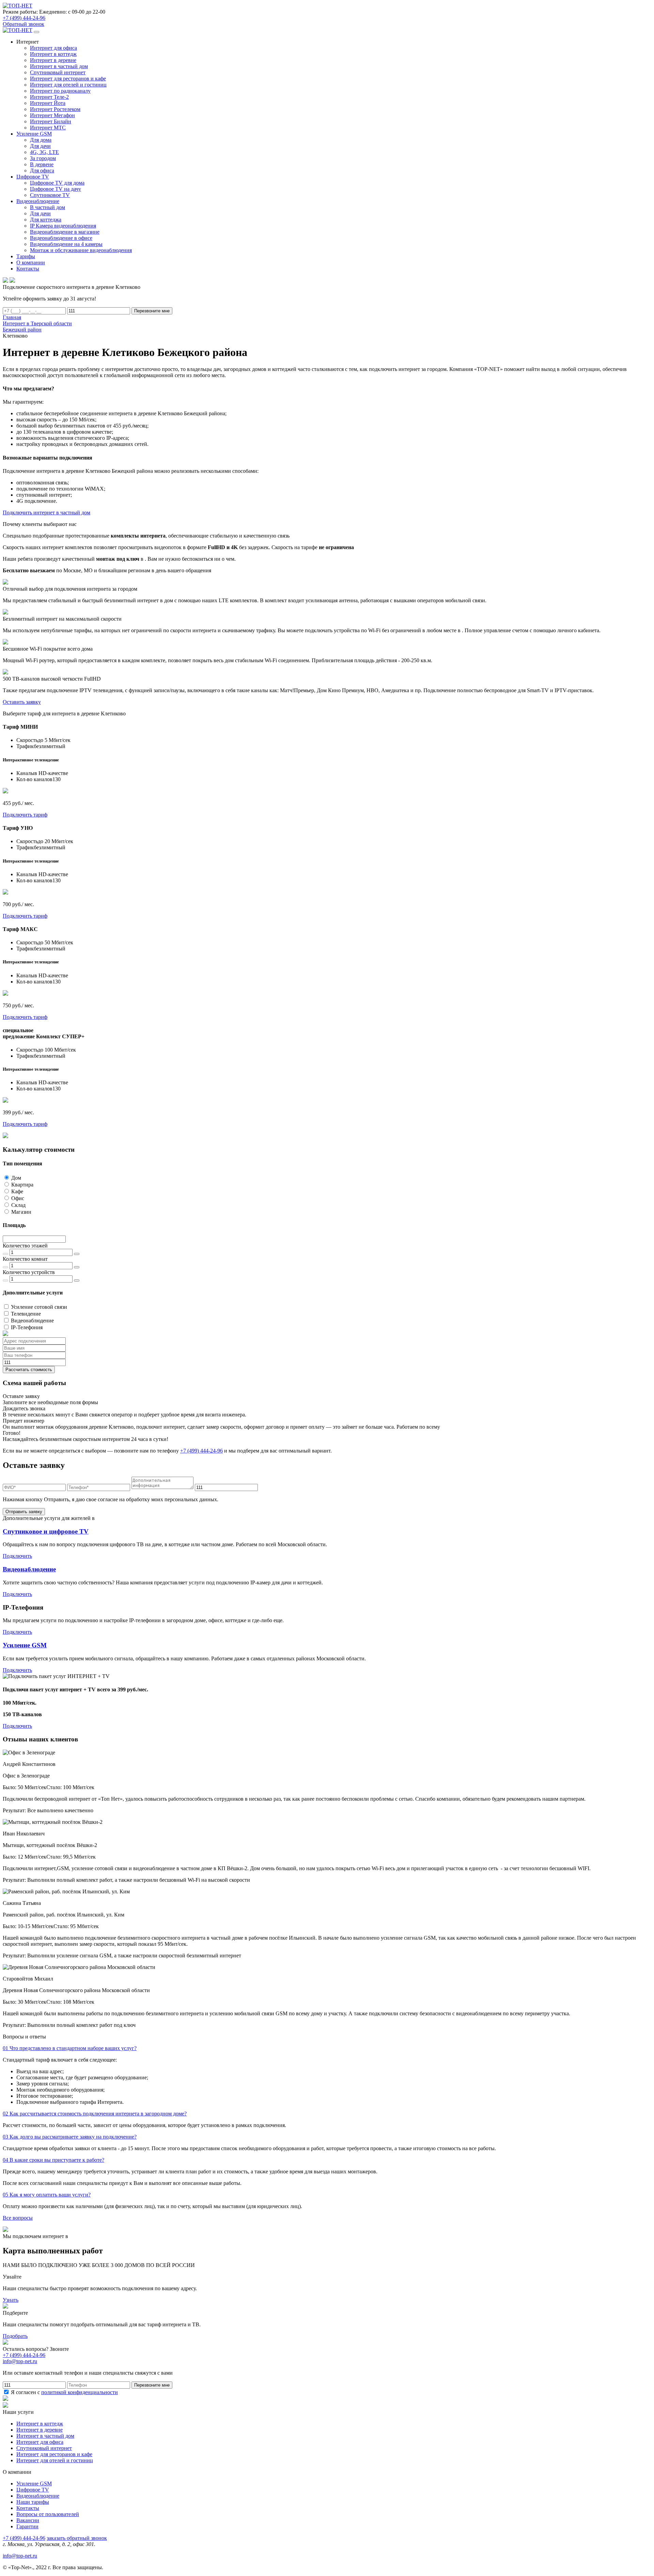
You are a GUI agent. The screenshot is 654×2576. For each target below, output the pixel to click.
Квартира (22, 1185)
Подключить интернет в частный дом (46, 513)
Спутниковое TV (50, 195)
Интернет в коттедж (53, 54)
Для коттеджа (46, 220)
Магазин (21, 1212)
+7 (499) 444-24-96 (24, 18)
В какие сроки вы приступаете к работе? (53, 2160)
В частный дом (48, 207)
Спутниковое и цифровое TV (46, 1531)
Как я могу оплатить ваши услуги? (47, 2195)
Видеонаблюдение (32, 1321)
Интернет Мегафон (52, 115)
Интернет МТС (48, 128)
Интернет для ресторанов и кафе (68, 79)
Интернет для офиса (53, 48)
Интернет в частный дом (59, 66)
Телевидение (26, 1314)
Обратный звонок (24, 24)
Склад (18, 1205)
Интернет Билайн (51, 121)
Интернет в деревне (53, 60)
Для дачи (40, 146)
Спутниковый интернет (58, 72)
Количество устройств (29, 1272)
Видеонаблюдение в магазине (65, 232)
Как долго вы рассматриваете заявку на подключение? (70, 2137)
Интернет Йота (48, 103)
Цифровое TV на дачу (56, 189)
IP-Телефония (27, 1327)
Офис (18, 1198)
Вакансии (28, 2520)
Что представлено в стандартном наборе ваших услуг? (70, 2048)
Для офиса (42, 170)
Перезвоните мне (152, 311)
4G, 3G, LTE (44, 152)
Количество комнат (25, 1259)
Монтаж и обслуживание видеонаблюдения (81, 250)
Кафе (17, 1191)
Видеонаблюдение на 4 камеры (66, 244)
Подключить (17, 1556)
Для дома (41, 140)
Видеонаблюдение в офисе (61, 238)
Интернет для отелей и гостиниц (68, 85)
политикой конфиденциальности (80, 2392)
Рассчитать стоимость (29, 1370)
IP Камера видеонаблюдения (63, 226)
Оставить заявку (22, 702)
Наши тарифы (33, 2502)
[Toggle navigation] (36, 32)
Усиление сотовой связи (39, 1307)
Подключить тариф (25, 815)
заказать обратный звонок (77, 2538)
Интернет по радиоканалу (60, 91)
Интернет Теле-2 (49, 97)
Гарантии (27, 2526)
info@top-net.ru (20, 2556)
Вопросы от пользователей (48, 2514)
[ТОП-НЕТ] (18, 6)
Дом (16, 1178)
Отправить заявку (24, 1512)
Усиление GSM (25, 1645)
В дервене (42, 164)
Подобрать (15, 2336)
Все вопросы (18, 2218)
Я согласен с (64, 2392)
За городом (43, 158)
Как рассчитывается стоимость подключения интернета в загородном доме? (95, 2114)
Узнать (11, 2300)
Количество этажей (25, 1246)
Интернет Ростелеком (55, 109)
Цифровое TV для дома (57, 183)
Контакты (28, 2508)
